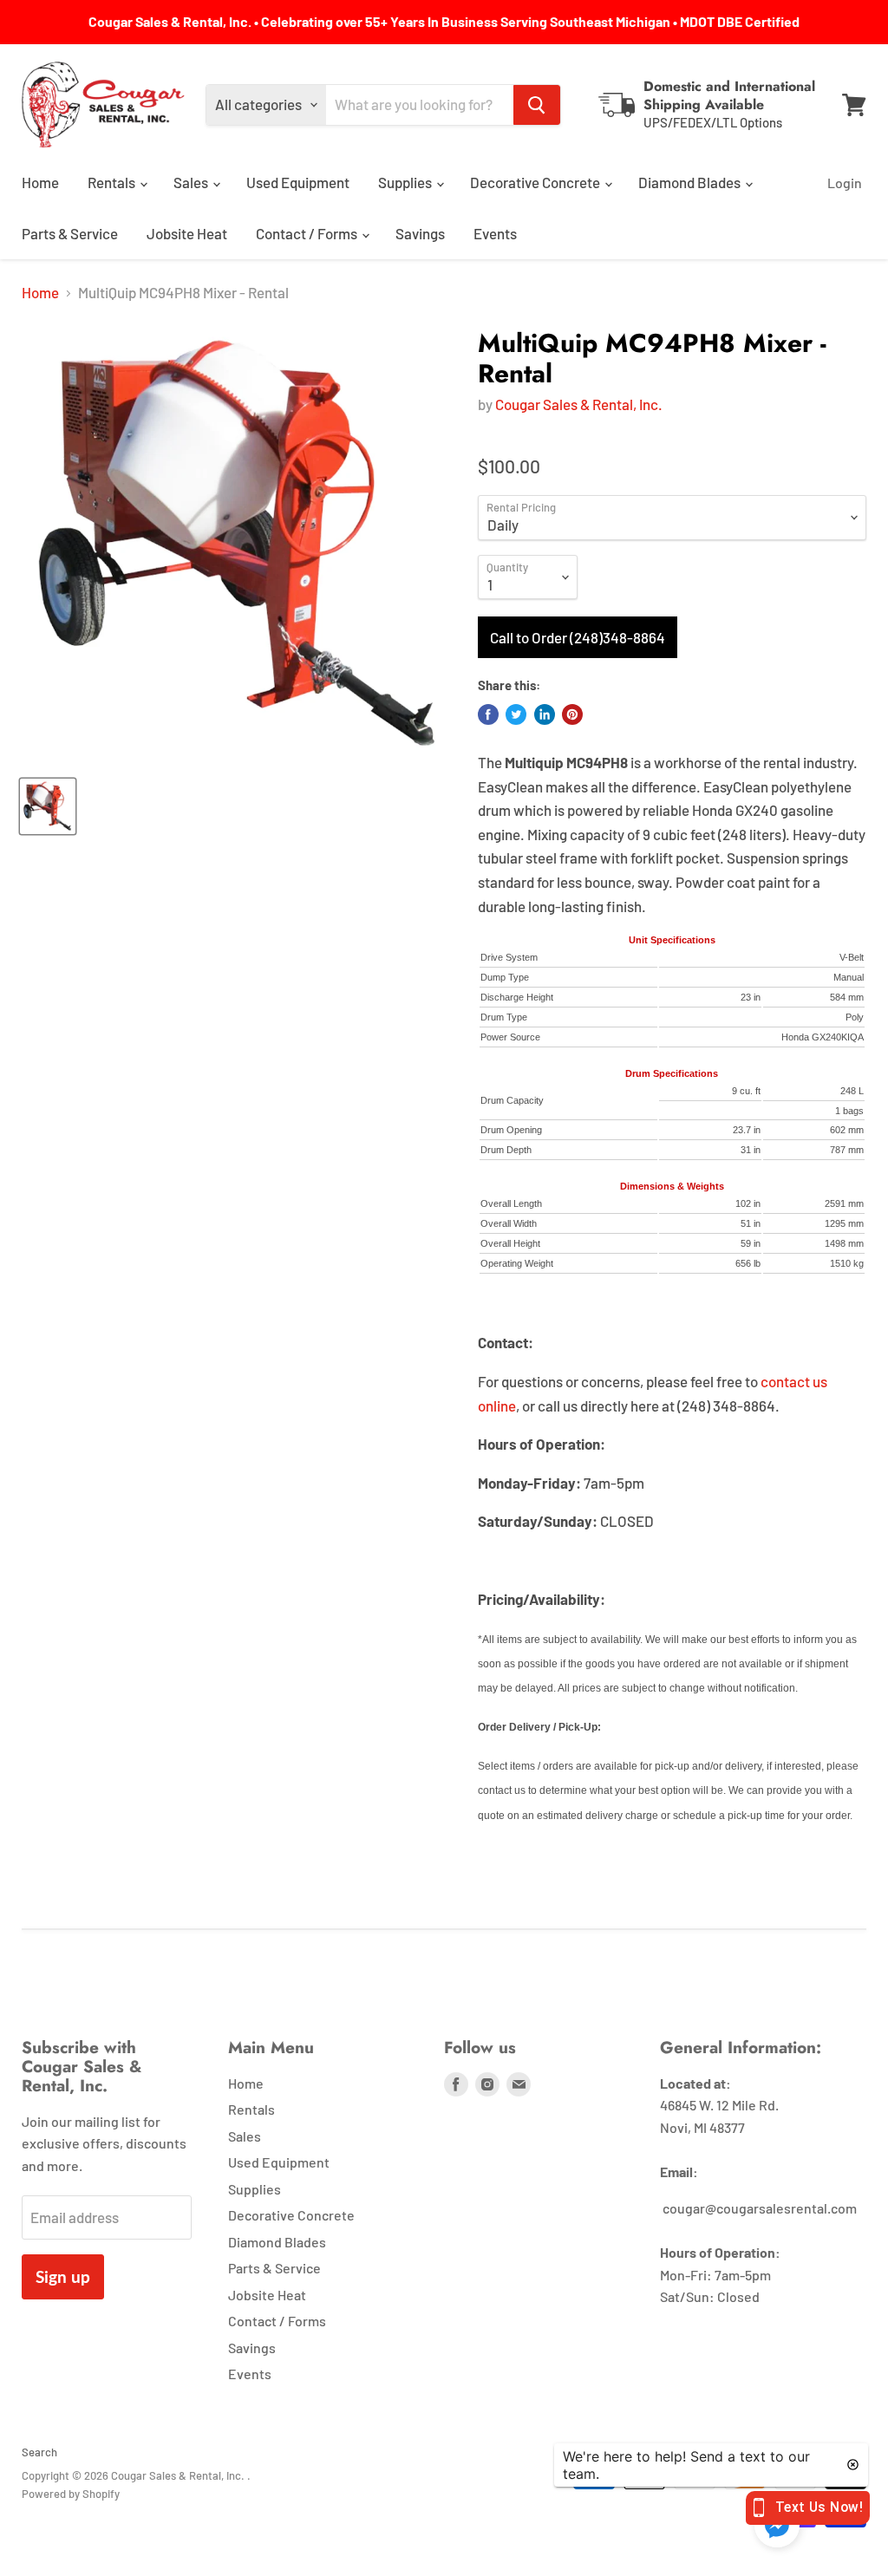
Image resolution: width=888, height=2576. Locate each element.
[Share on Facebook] (488, 714)
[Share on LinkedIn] (545, 714)
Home (40, 182)
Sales (192, 182)
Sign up (63, 2276)
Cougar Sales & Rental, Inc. (579, 404)
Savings (420, 233)
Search (39, 2452)
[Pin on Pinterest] (572, 714)
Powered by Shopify (71, 2494)
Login (845, 183)
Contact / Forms (308, 233)
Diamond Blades (691, 182)
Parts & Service (70, 233)
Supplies (406, 182)
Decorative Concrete (536, 182)
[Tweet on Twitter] (516, 714)
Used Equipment (298, 182)
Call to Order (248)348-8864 (578, 637)
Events (495, 233)
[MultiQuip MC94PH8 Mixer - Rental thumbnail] (48, 806)
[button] (777, 2526)
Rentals (113, 182)
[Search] (537, 105)
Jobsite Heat (187, 233)
